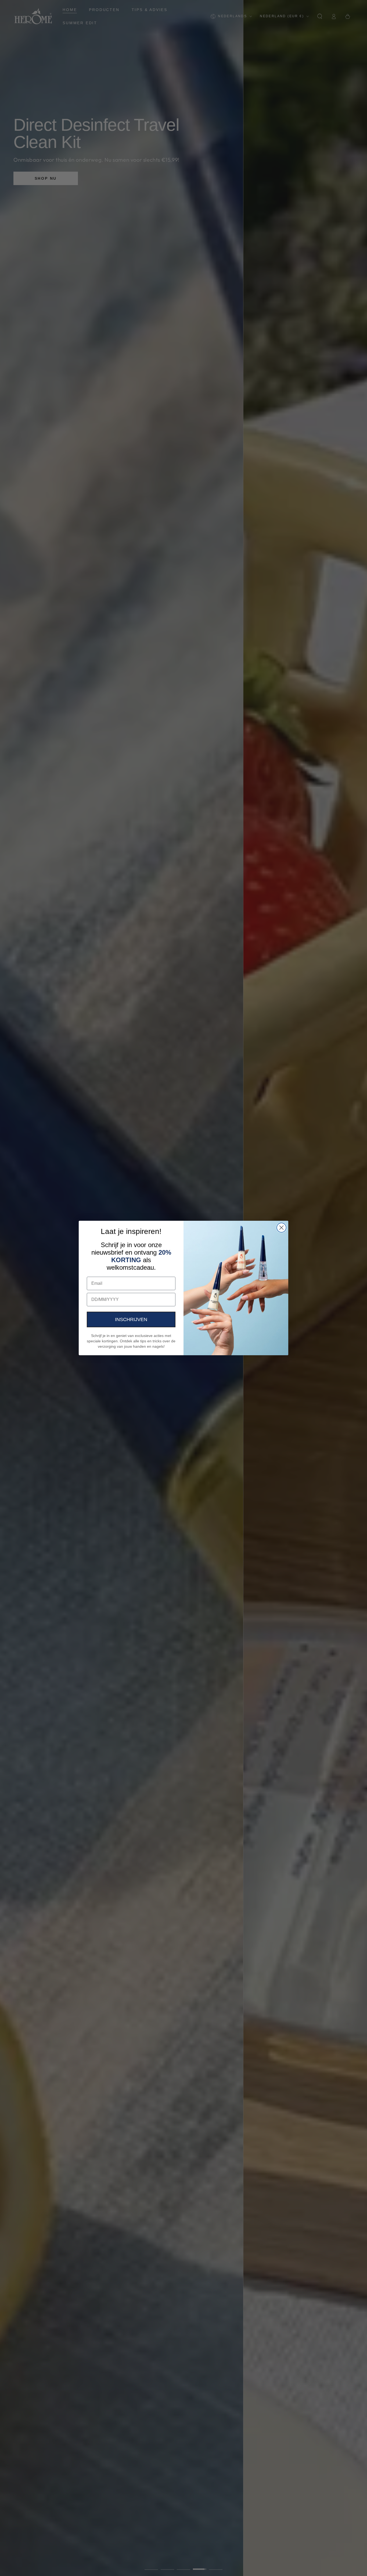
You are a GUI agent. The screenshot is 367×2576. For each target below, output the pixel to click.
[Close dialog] (281, 1228)
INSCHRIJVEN (131, 1319)
